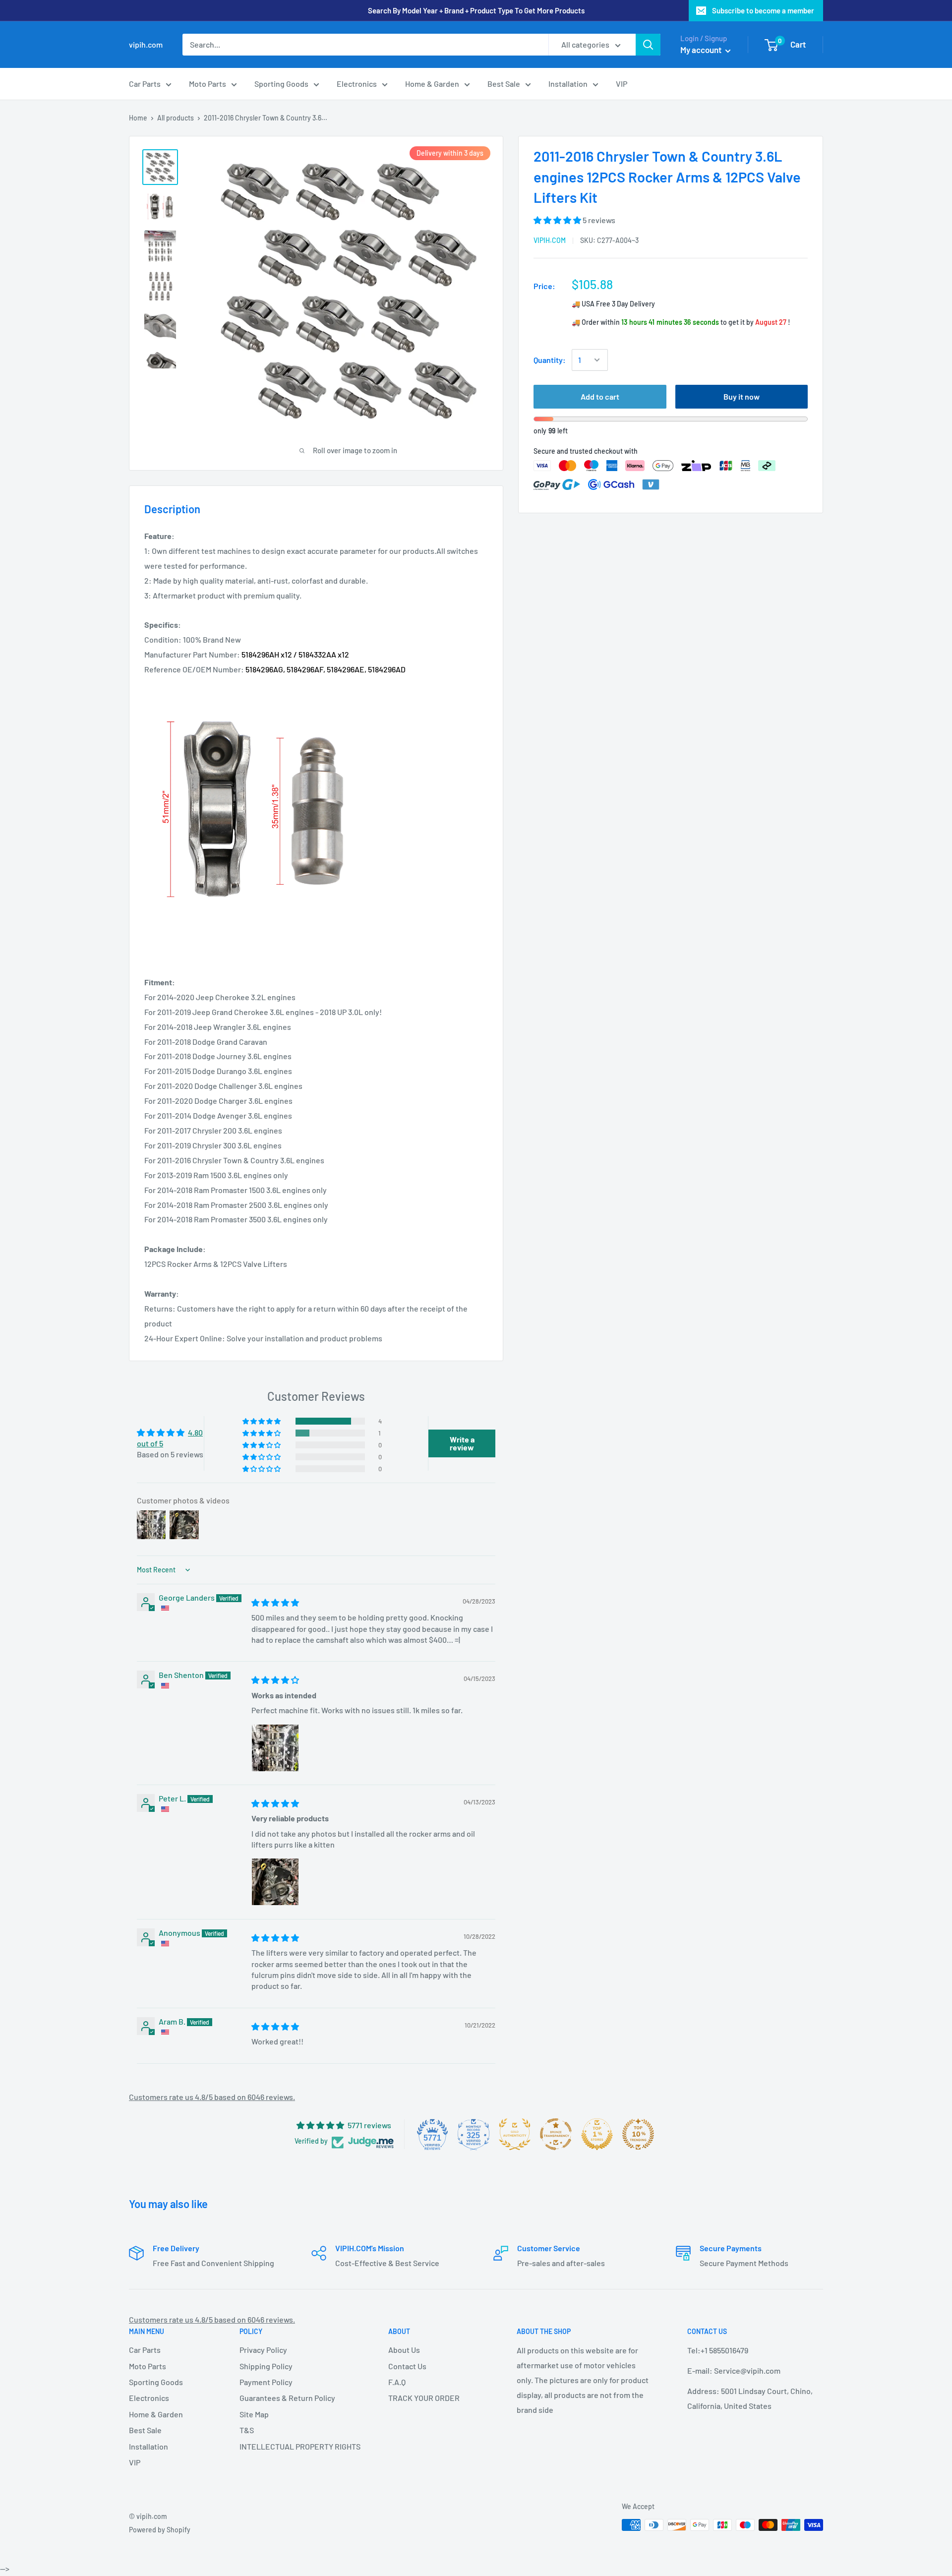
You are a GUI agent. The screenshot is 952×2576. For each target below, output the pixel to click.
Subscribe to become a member (763, 10)
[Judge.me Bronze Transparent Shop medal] (556, 2134)
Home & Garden (432, 84)
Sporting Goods (281, 84)
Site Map (254, 2414)
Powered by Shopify (160, 2530)
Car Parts (145, 84)
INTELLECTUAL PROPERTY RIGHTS (297, 2446)
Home (138, 118)
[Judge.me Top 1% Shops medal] (597, 2134)
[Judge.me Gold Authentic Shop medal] (515, 2134)
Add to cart (600, 396)
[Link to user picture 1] (275, 1748)
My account (702, 50)
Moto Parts (208, 84)
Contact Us (407, 2366)
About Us (404, 2350)
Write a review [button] (462, 1443)
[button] (558, 219)
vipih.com (550, 240)
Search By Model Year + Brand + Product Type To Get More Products (476, 10)
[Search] (648, 45)
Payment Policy (266, 2382)
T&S (247, 2430)
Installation (568, 84)
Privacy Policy (263, 2350)
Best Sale (504, 84)
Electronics (357, 84)
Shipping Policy (266, 2366)
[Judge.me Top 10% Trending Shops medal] (638, 2134)
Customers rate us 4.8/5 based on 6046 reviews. (212, 2097)
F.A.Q (397, 2382)
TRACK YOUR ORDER (424, 2398)
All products (176, 118)
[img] (275, 1602)
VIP (622, 84)
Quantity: (550, 360)
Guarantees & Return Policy (287, 2398)
